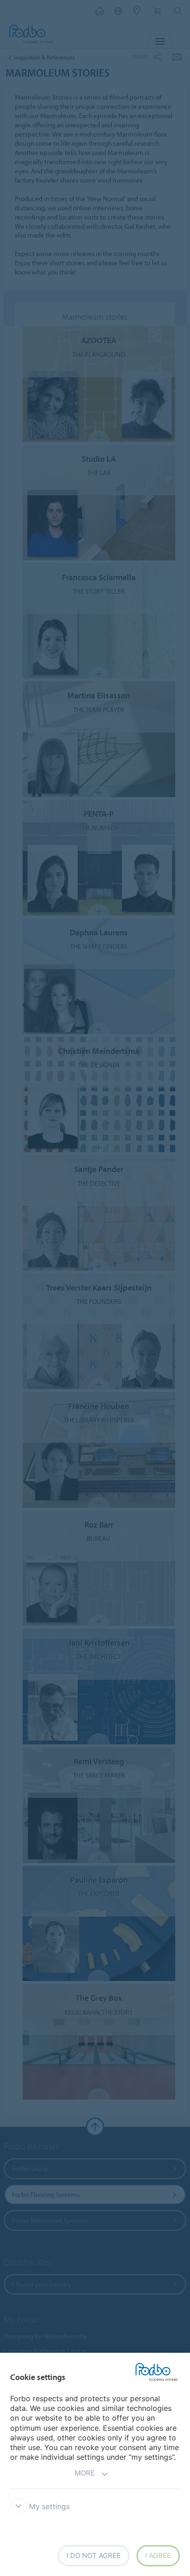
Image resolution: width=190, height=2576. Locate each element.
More (85, 2473)
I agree (158, 2555)
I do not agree (94, 2555)
